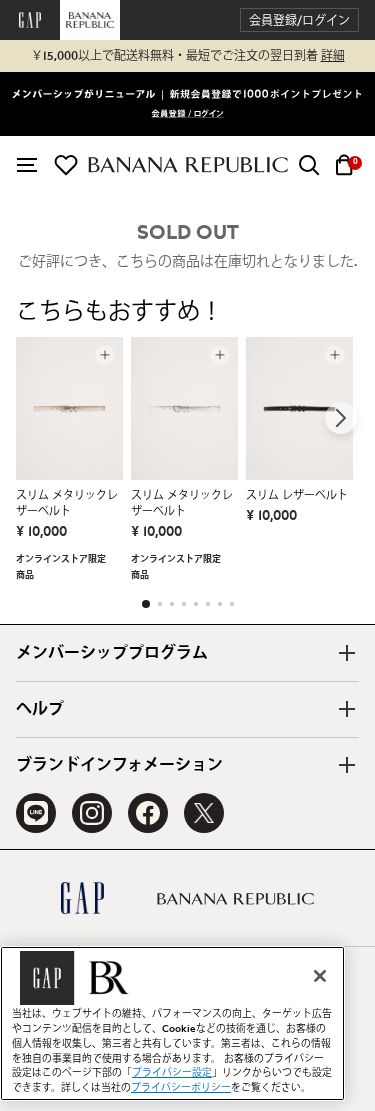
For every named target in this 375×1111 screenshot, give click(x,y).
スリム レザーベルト (297, 495)
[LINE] (36, 813)
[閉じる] (320, 976)
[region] (172, 1023)
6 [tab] (208, 604)
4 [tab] (184, 604)
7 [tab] (220, 604)
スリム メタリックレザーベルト (67, 503)
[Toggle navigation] (27, 165)
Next (341, 418)
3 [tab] (172, 604)
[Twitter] (204, 813)
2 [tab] (160, 604)
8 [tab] (232, 604)
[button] (299, 20)
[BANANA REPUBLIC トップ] (188, 164)
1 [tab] (146, 604)
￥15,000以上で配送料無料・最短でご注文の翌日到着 (188, 56)
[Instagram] (92, 813)
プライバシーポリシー (181, 1088)
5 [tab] (196, 604)
